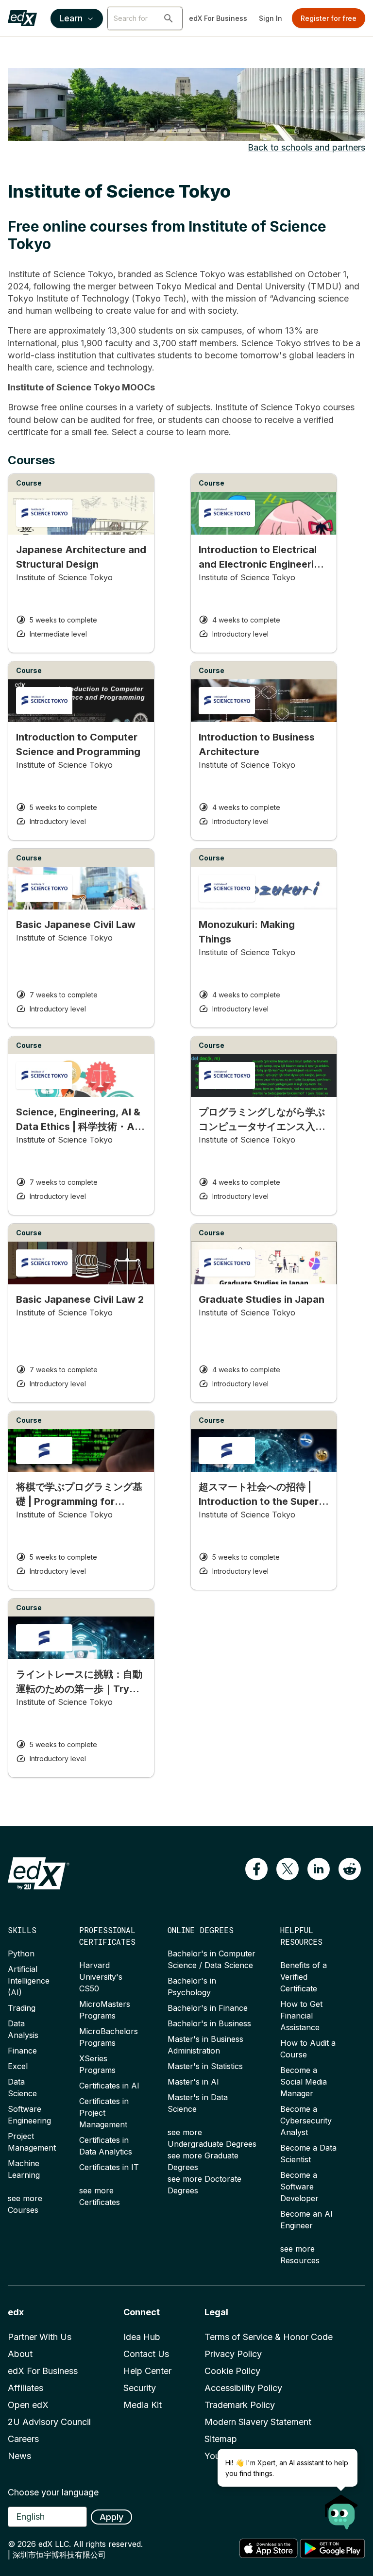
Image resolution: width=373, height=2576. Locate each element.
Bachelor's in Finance (208, 2008)
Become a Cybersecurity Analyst (306, 2121)
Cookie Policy (232, 2371)
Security (140, 2388)
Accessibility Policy (243, 2388)
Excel (18, 2066)
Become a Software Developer (299, 2187)
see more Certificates (100, 2196)
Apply (111, 2517)
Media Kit (143, 2405)
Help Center (147, 2371)
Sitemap (221, 2439)
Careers (23, 2439)
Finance (22, 2051)
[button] (169, 18)
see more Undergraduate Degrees (212, 2138)
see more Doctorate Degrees (204, 2185)
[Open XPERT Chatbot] (341, 2509)
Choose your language (53, 2492)
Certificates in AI (109, 2086)
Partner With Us (40, 2337)
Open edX (28, 2405)
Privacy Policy (233, 2354)
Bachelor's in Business (209, 2023)
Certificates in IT (109, 2167)
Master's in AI (193, 2082)
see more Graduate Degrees (203, 2161)
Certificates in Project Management (104, 2113)
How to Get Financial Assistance (301, 2016)
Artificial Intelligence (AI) (29, 1981)
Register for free (329, 18)
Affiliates (25, 2388)
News (19, 2456)
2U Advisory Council (49, 2422)
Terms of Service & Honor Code (269, 2337)
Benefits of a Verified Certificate (304, 1977)
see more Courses (25, 2204)
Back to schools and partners (306, 147)
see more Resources (300, 2255)
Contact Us (146, 2354)
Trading (22, 2008)
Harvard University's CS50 (101, 1977)
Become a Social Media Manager (304, 2082)
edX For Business (218, 18)
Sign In (271, 18)
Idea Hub (142, 2337)
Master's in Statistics (205, 2066)
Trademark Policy (240, 2405)
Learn (71, 18)
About (20, 2354)
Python (21, 1953)
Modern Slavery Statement (258, 2422)
